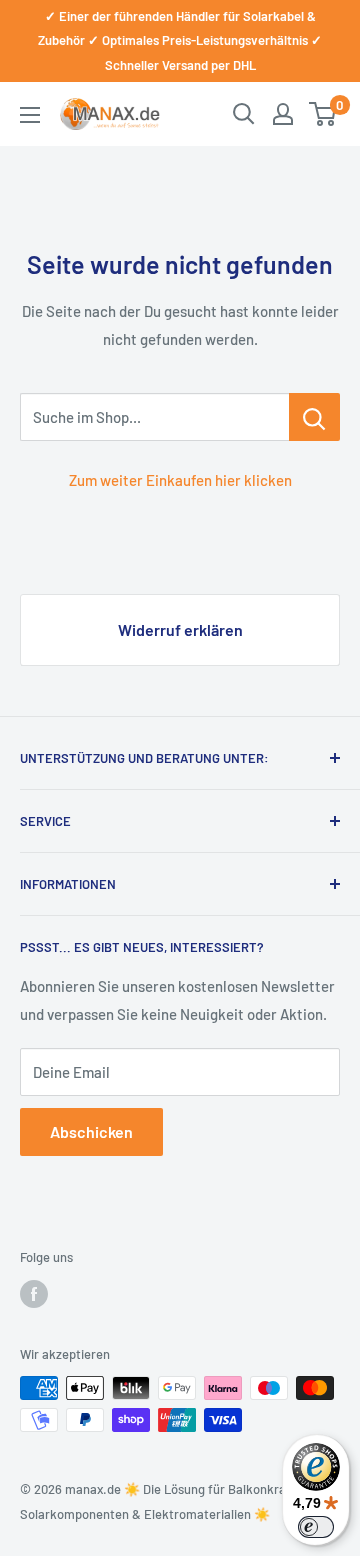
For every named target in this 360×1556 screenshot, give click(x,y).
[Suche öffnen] (244, 114)
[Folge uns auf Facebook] (34, 1294)
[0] (323, 114)
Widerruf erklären (180, 629)
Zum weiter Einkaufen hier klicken (180, 480)
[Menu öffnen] (30, 115)
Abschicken (91, 1131)
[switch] (316, 1527)
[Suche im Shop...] (314, 417)
